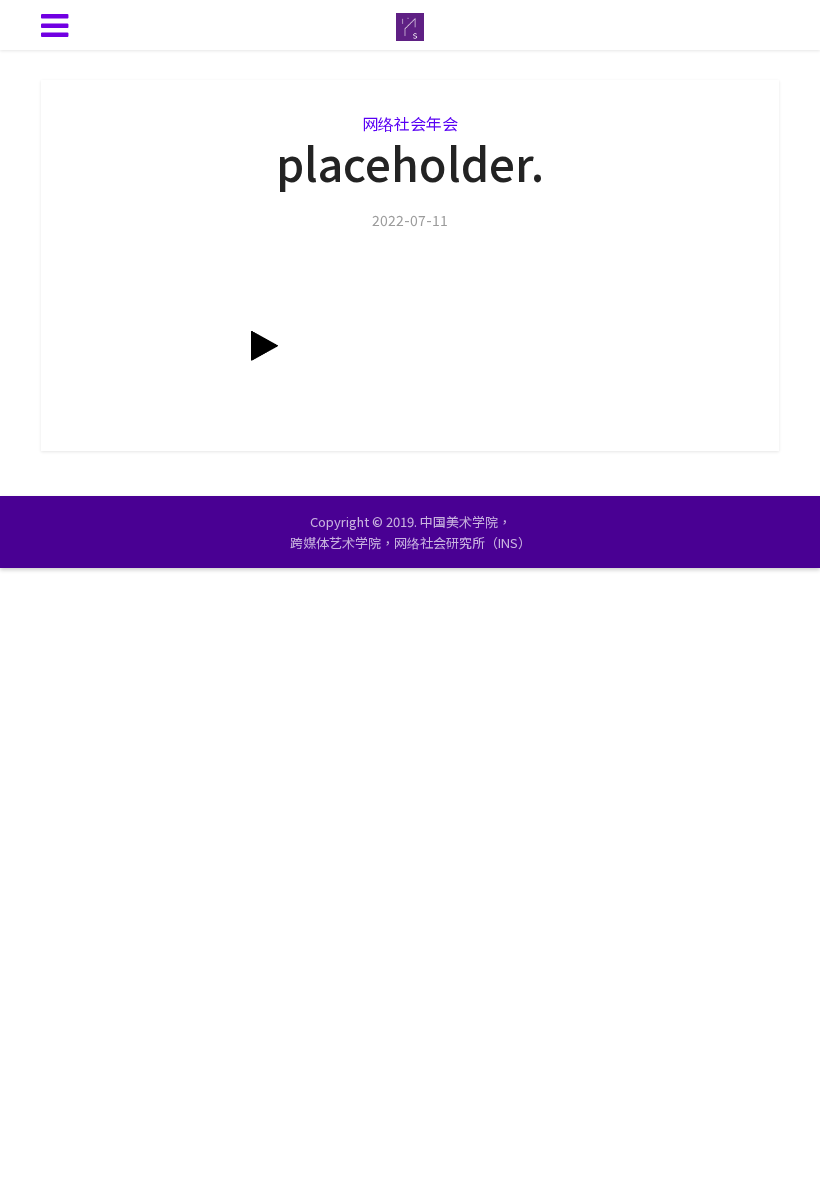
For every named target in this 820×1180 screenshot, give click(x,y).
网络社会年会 (410, 123)
